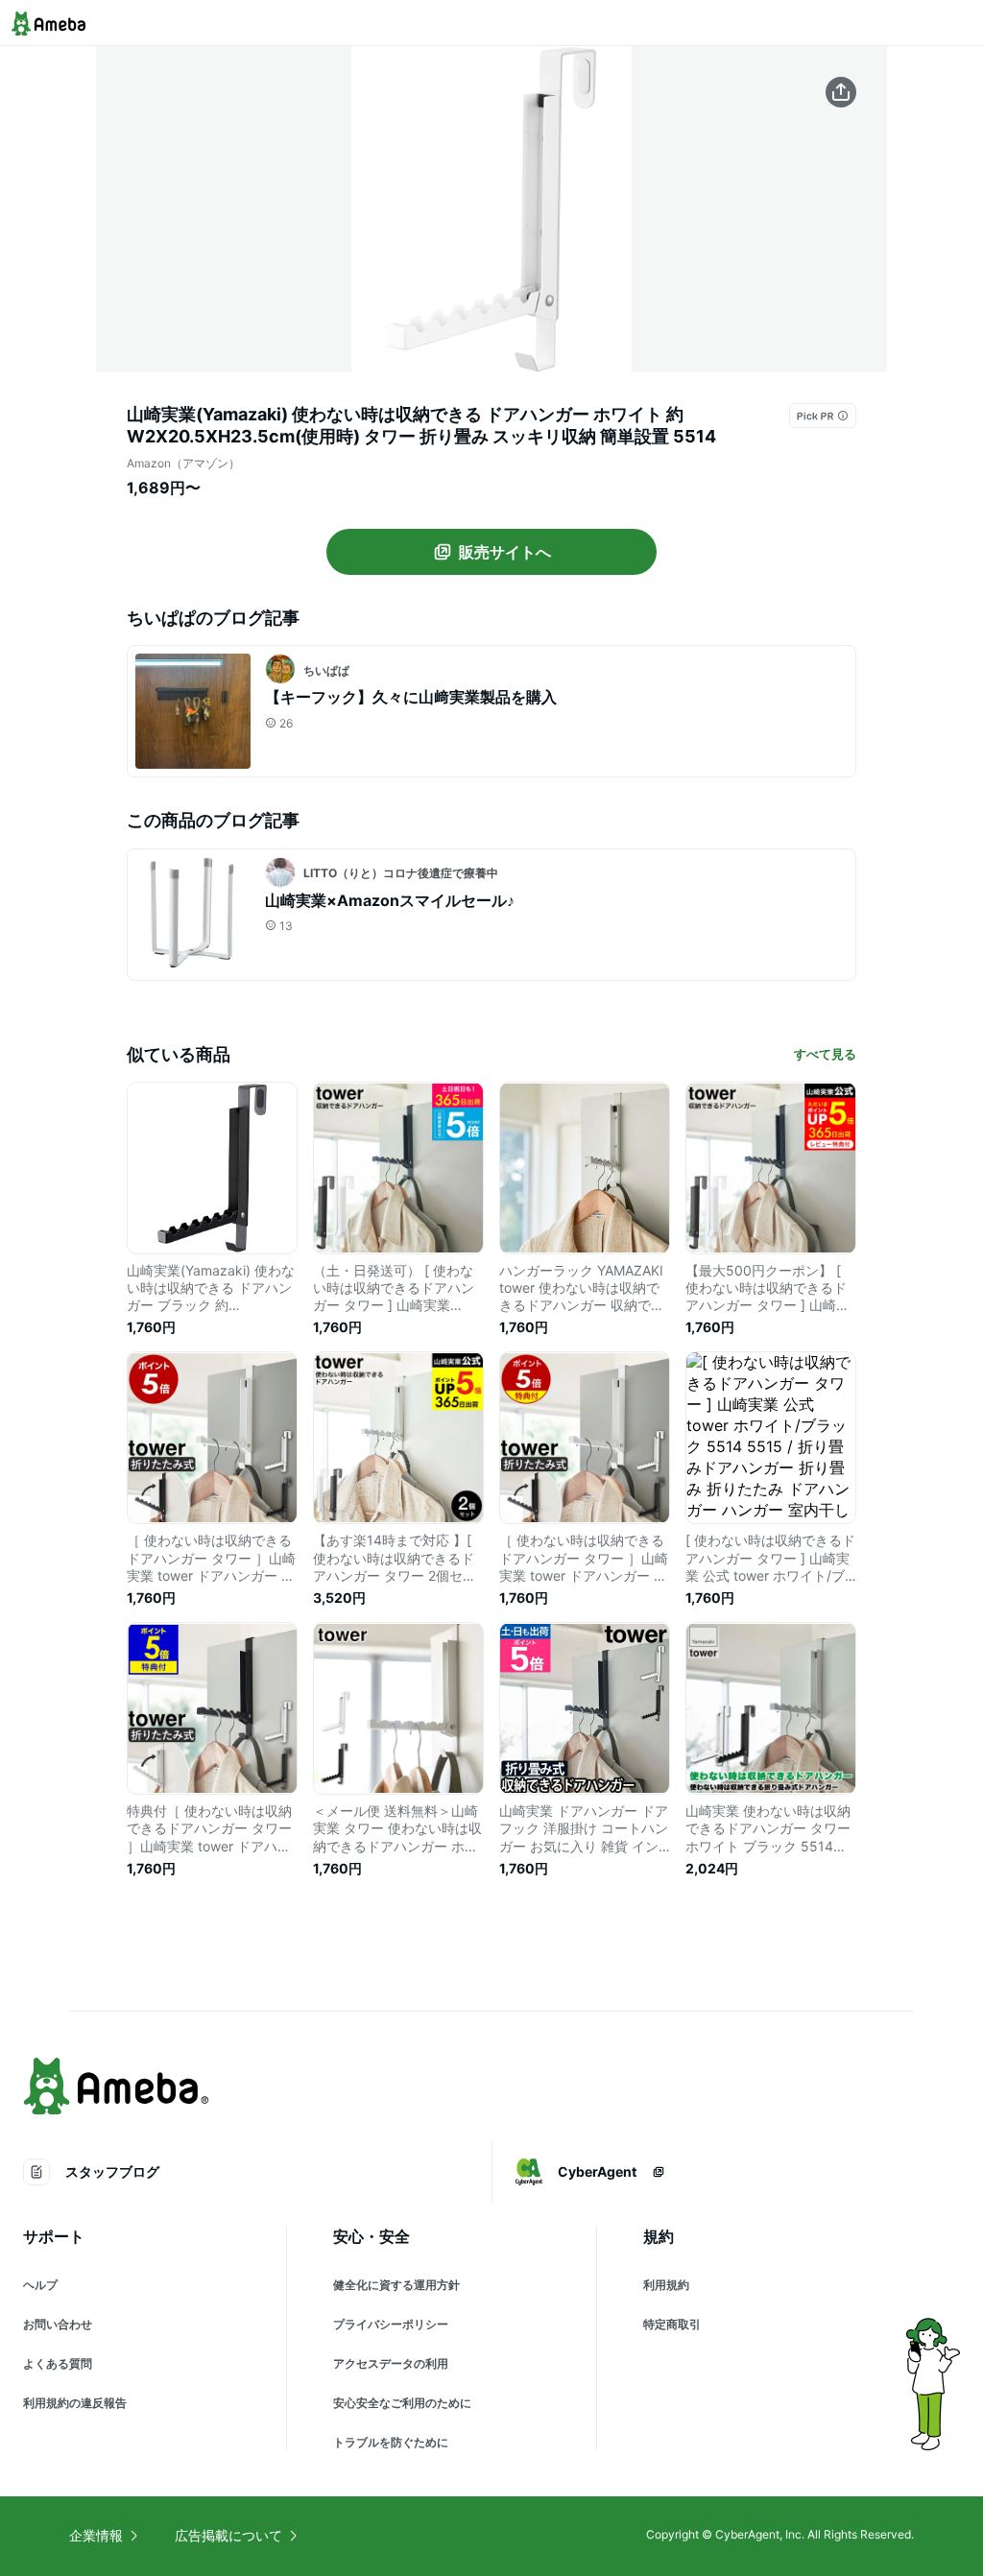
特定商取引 (672, 2324)
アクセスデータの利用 (391, 2363)
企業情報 (96, 2535)
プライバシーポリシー (391, 2324)
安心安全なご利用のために (402, 2403)
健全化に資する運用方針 (396, 2285)
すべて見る (825, 1054)
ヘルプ (40, 2285)
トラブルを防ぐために (391, 2442)
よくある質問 (58, 2363)
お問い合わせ (58, 2324)
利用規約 (666, 2285)
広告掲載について (228, 2535)
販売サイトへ (505, 552)
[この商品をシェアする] (841, 92)
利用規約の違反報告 (75, 2403)
